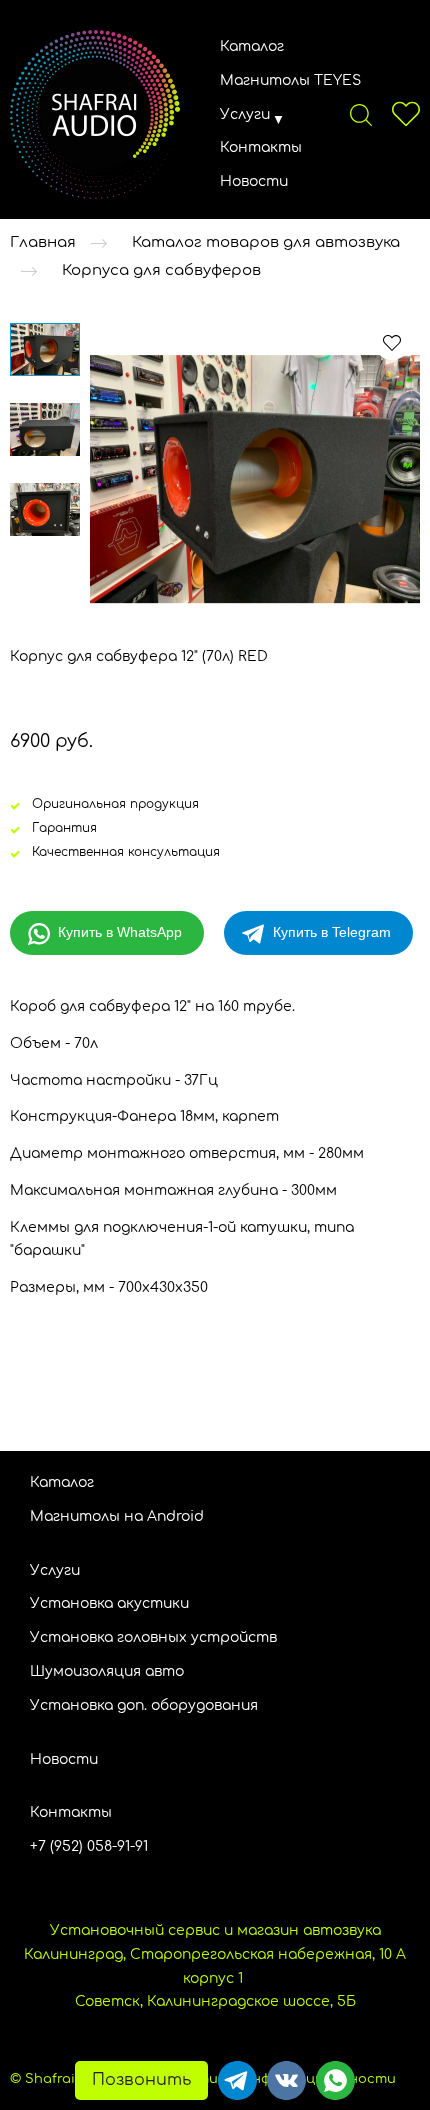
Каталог (252, 46)
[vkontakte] (286, 2080)
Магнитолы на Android (117, 1516)
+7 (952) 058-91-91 (89, 1846)
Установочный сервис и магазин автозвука (215, 1930)
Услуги (245, 114)
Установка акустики (109, 1603)
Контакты (261, 147)
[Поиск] (361, 114)
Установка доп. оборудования (144, 1705)
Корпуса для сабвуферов (161, 270)
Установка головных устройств (153, 1637)
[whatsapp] (335, 2080)
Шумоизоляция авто (107, 1671)
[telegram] (237, 2080)
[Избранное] (406, 114)
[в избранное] (392, 342)
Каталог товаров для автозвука (266, 242)
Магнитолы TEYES (290, 80)
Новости (254, 181)
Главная (43, 242)
